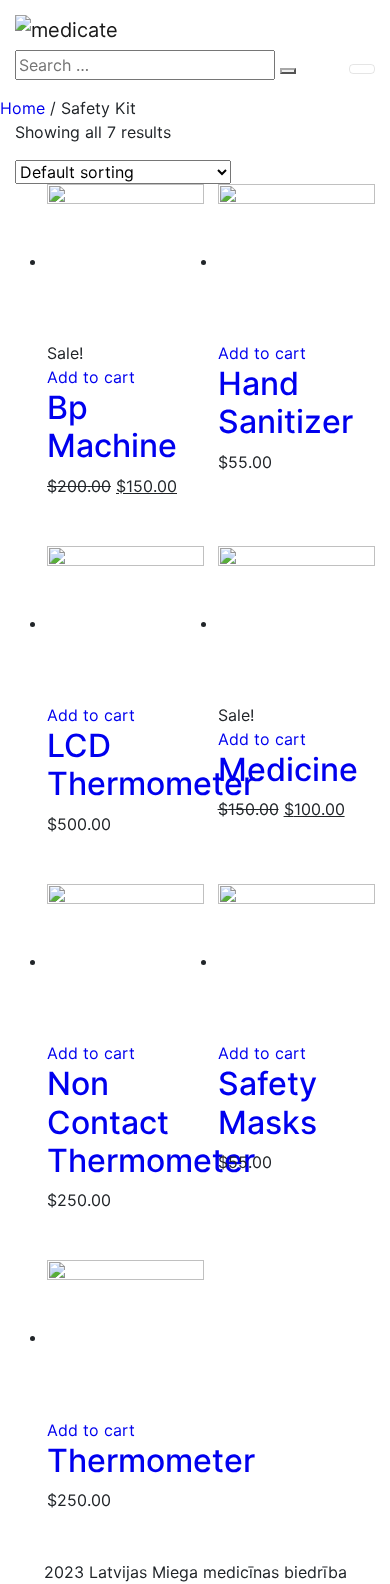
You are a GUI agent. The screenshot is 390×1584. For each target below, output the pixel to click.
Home (22, 108)
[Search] (288, 71)
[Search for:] (145, 65)
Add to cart (91, 377)
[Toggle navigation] (362, 69)
